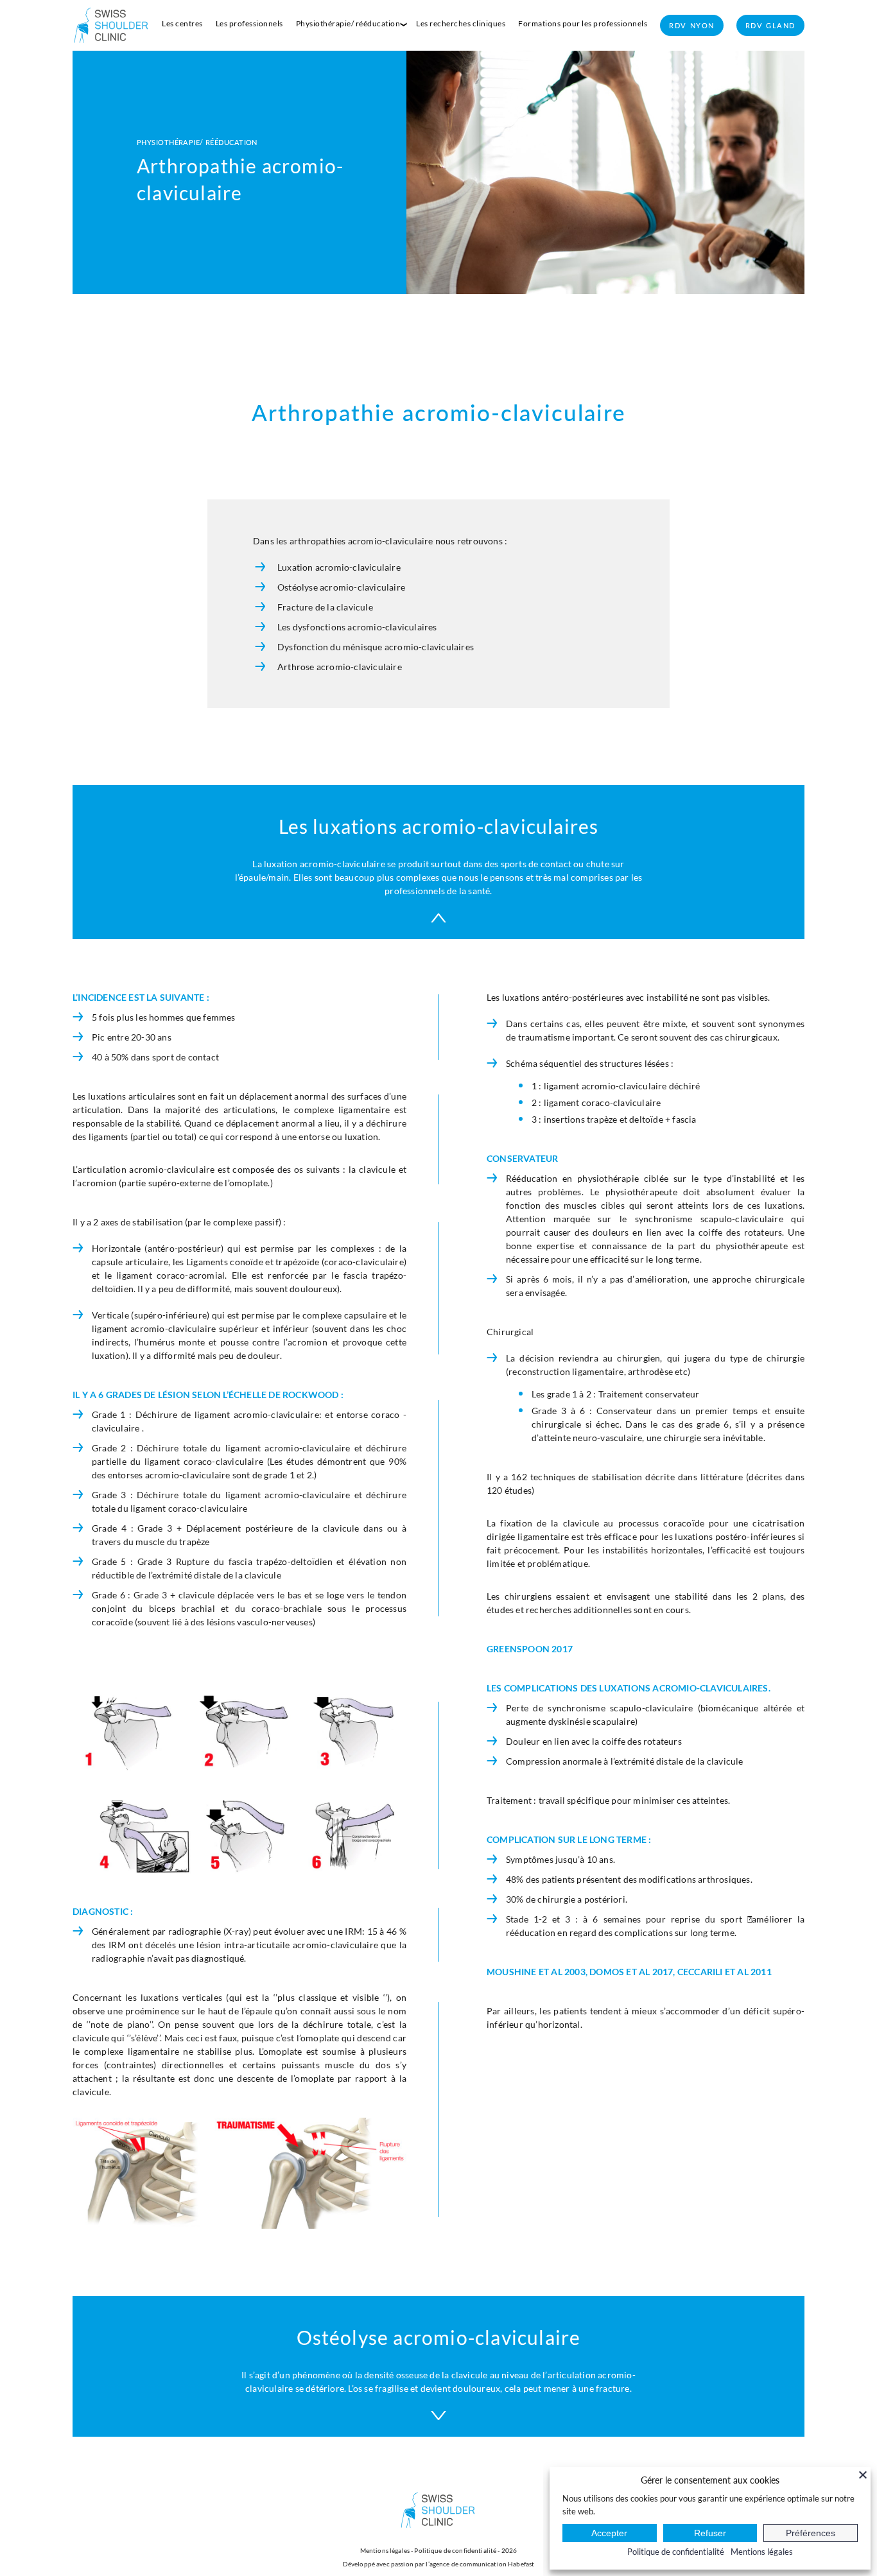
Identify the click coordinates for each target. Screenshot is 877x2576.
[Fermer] (863, 2475)
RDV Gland (770, 25)
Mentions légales (385, 2550)
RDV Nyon (692, 25)
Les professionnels (249, 23)
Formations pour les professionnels (583, 23)
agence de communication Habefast (482, 2564)
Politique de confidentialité (455, 2550)
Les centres (182, 23)
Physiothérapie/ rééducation (348, 23)
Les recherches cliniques (461, 23)
